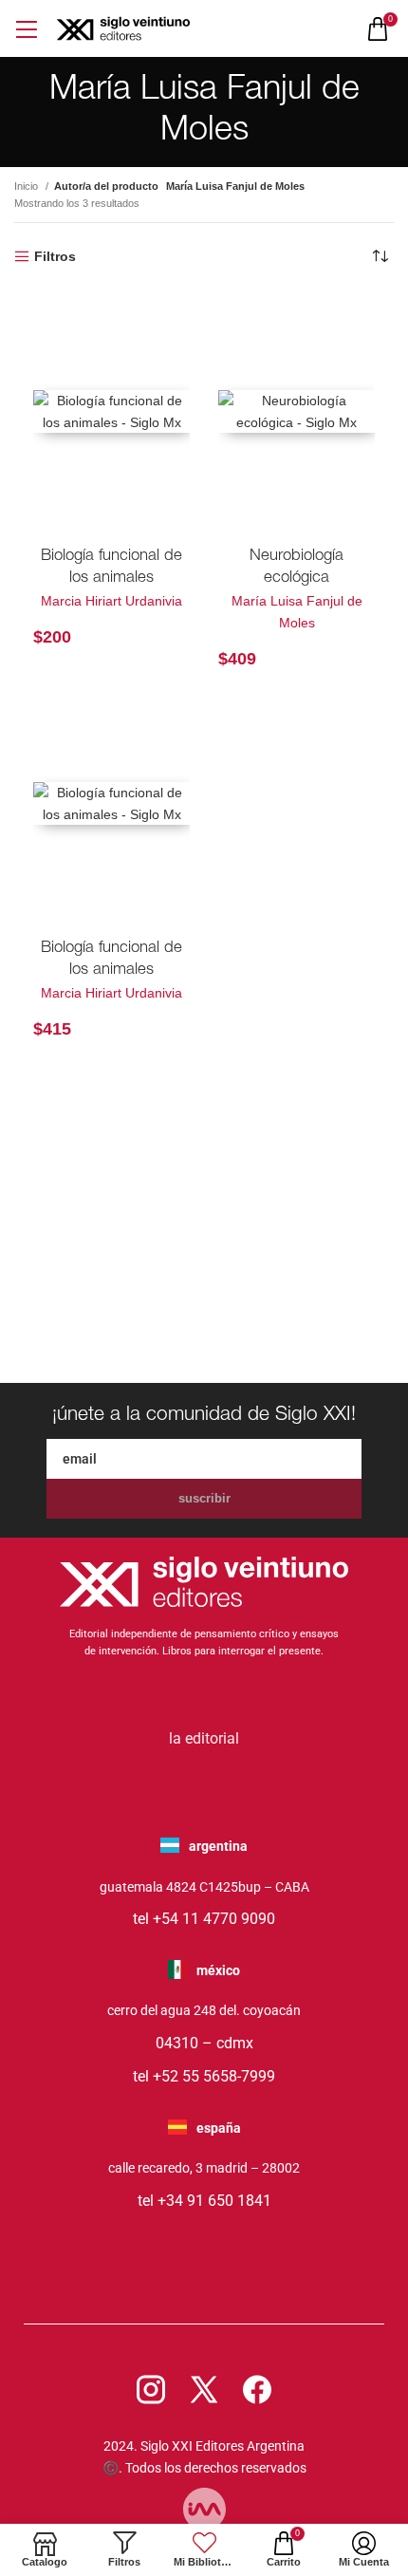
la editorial (204, 1738)
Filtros (55, 256)
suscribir (204, 1498)
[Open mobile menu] (26, 29)
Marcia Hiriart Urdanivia (111, 601)
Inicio (28, 186)
